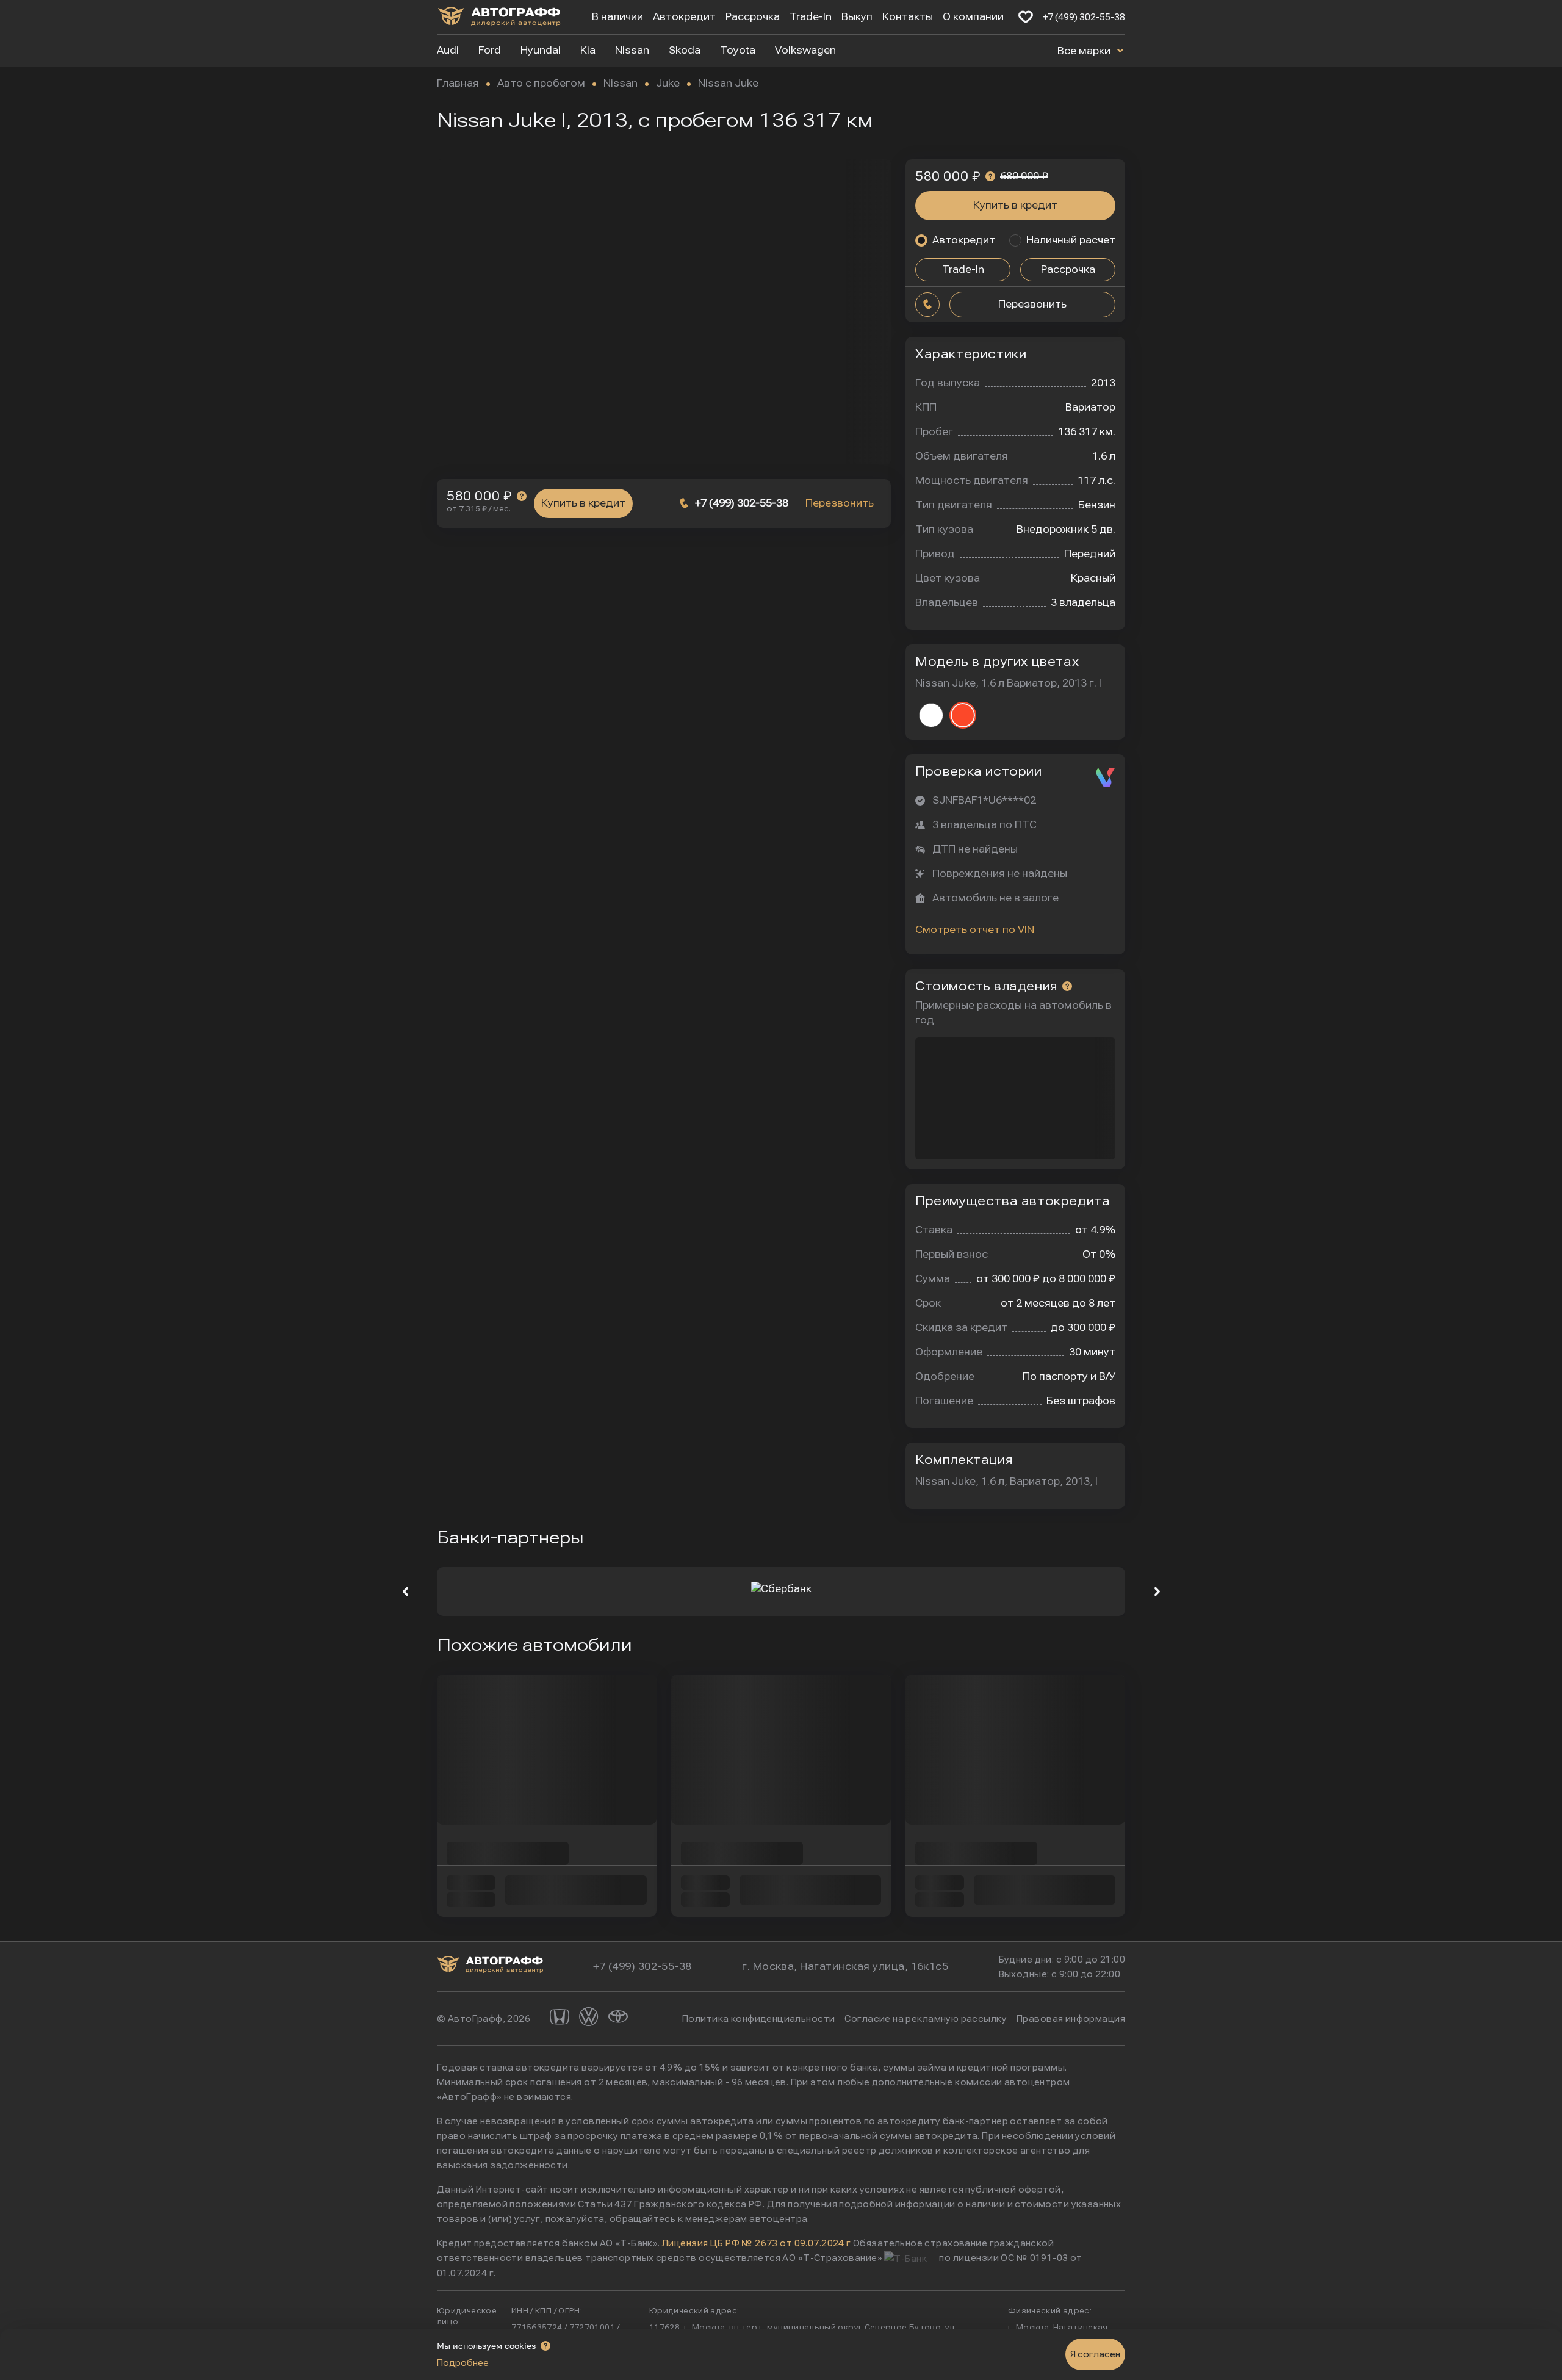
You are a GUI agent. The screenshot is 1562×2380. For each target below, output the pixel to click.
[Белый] (931, 715)
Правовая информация (1071, 2019)
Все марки (1085, 51)
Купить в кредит (583, 503)
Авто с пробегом (541, 83)
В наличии (617, 17)
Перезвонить (840, 503)
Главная (458, 83)
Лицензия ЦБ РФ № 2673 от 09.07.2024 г (757, 2243)
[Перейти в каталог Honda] (560, 2018)
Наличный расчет (1071, 240)
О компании (973, 17)
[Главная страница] (499, 19)
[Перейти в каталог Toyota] (618, 2018)
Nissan (621, 83)
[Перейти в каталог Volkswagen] (589, 2018)
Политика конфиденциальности (758, 2019)
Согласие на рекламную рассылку (926, 2019)
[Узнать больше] (522, 496)
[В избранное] (1026, 17)
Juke (668, 83)
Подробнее (463, 2363)
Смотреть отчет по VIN (975, 930)
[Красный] (963, 715)
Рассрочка (753, 17)
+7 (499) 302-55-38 (1084, 17)
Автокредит (684, 17)
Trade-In (811, 17)
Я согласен (1095, 2354)
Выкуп (857, 17)
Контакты (908, 17)
